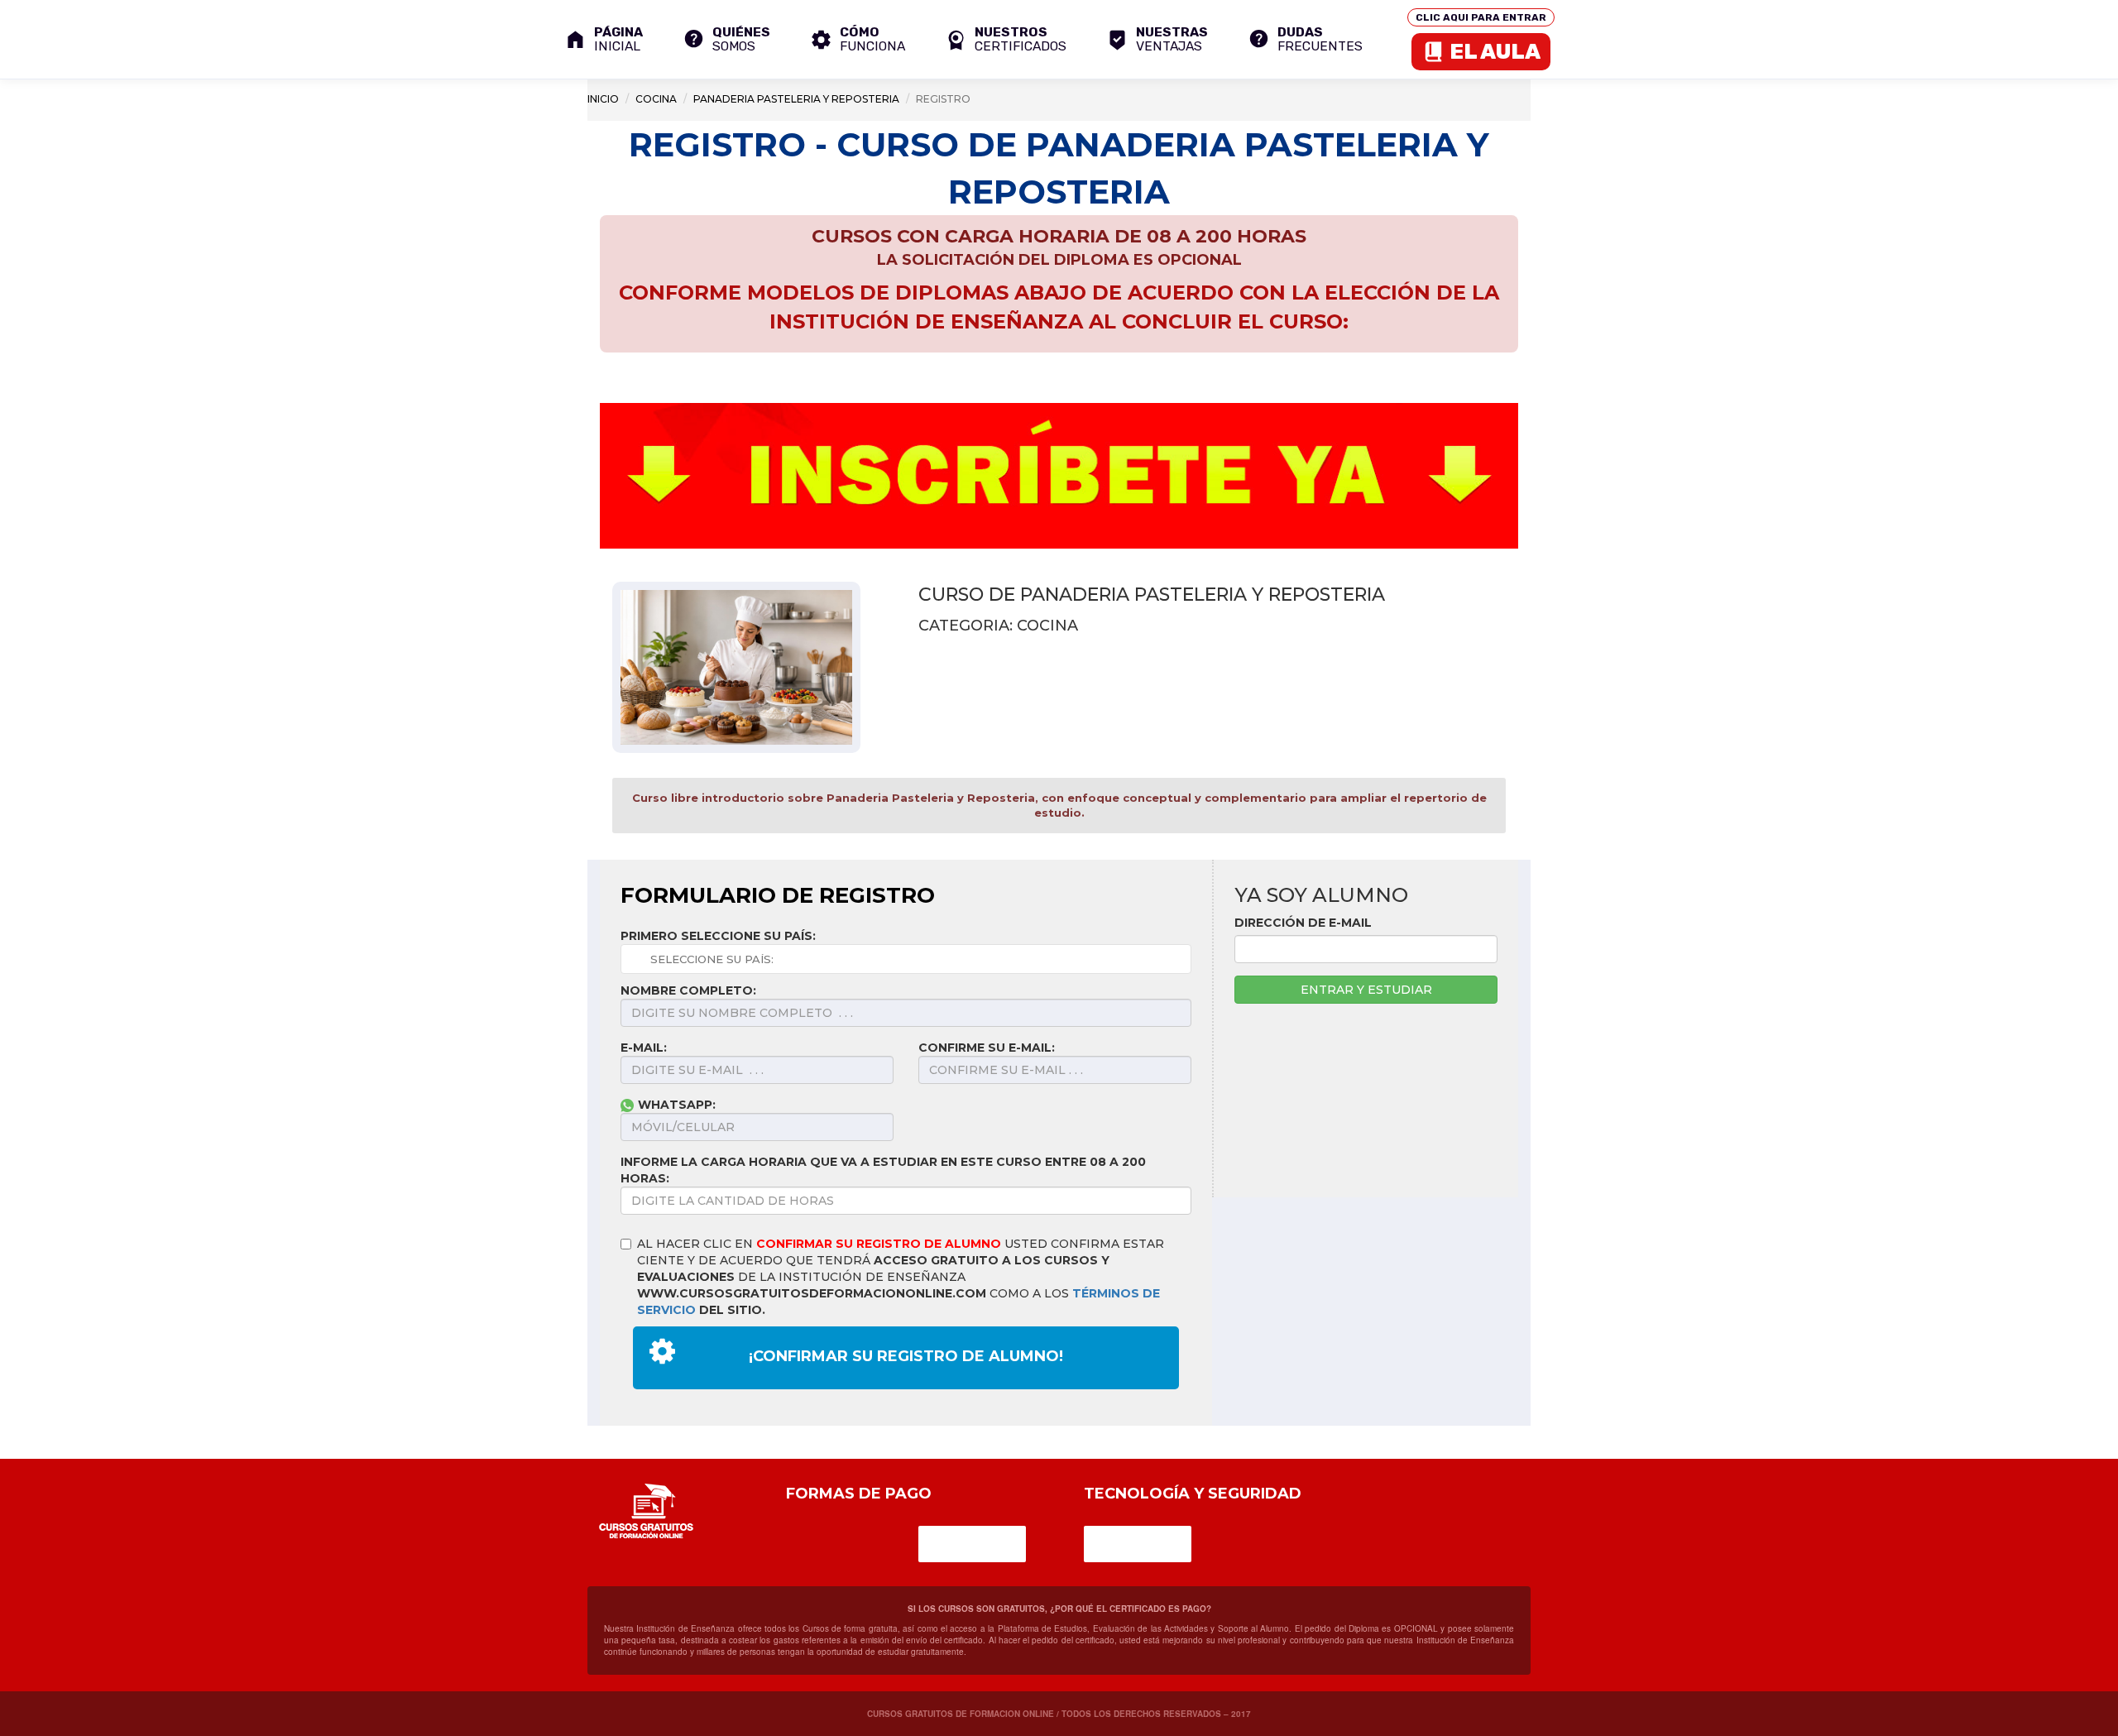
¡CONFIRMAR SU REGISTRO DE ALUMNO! (906, 1356)
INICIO (603, 99)
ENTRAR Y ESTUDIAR (1366, 990)
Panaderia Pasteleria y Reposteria (796, 99)
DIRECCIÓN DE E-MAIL (1303, 923)
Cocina (656, 99)
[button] (1006, 40)
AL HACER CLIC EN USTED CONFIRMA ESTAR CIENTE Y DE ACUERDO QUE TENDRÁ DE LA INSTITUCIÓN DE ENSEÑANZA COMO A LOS (901, 1277)
